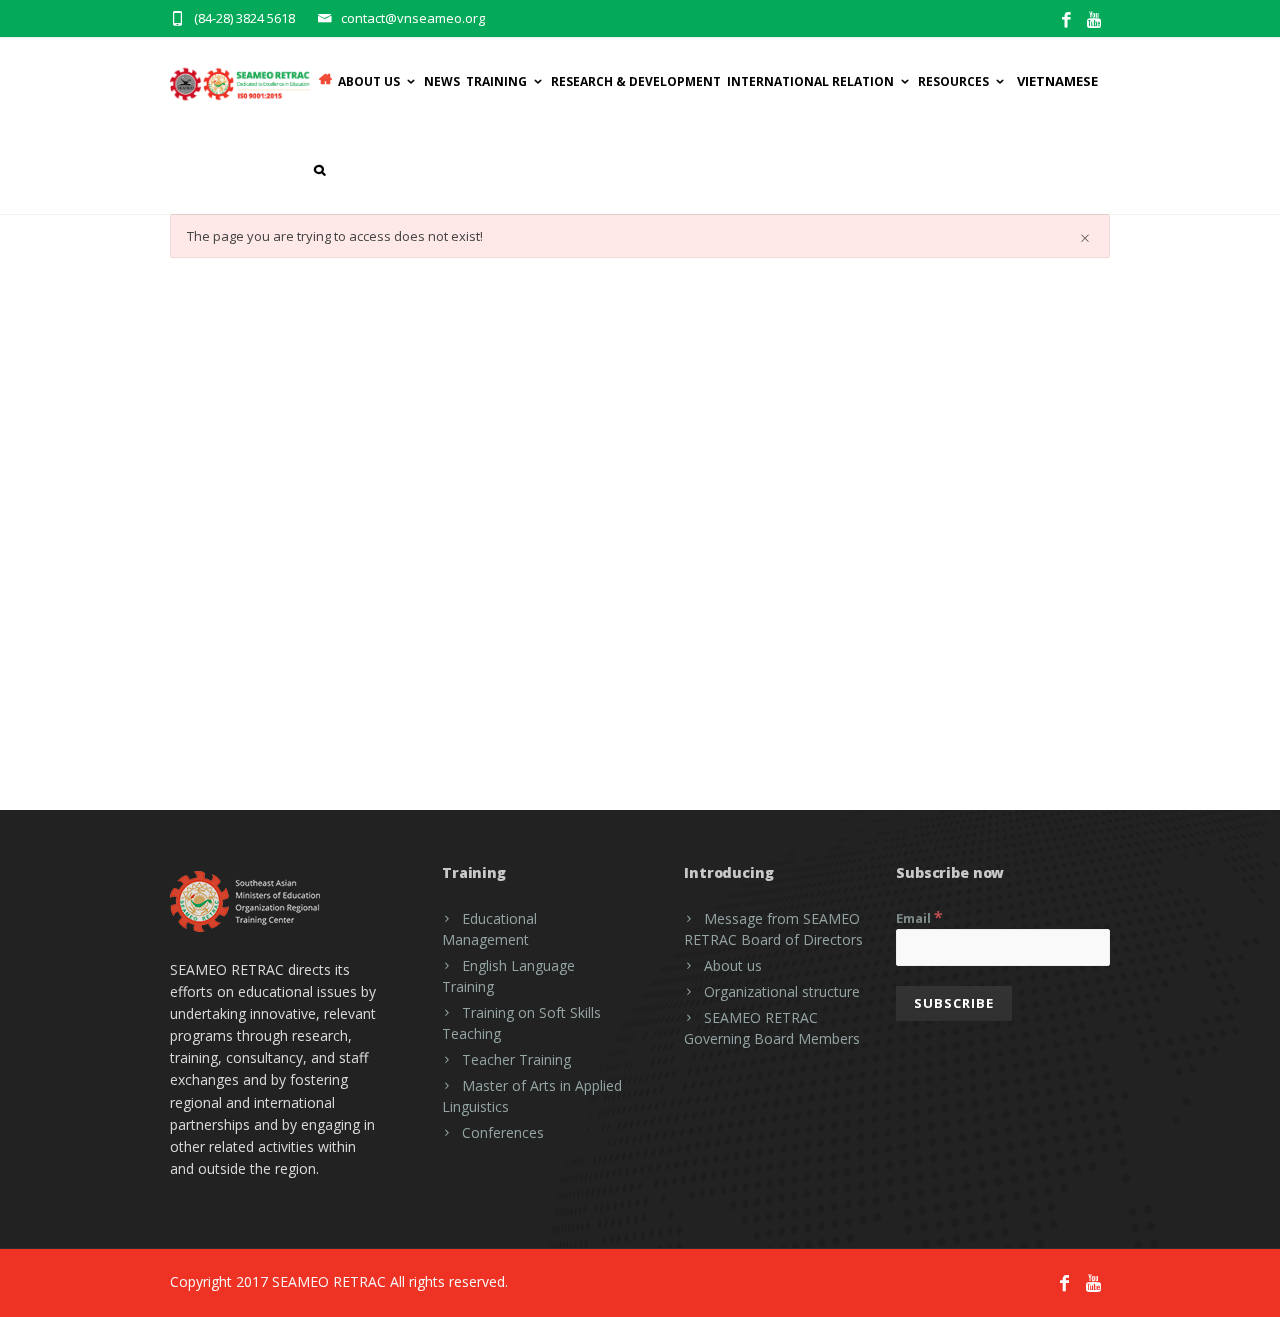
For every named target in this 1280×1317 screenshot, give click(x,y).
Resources (953, 81)
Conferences (503, 1132)
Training (496, 81)
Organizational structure (782, 991)
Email (919, 917)
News (442, 81)
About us (733, 965)
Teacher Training (516, 1059)
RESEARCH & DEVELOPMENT (636, 81)
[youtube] (1095, 20)
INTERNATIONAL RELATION (810, 81)
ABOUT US (369, 81)
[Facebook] (1066, 20)
